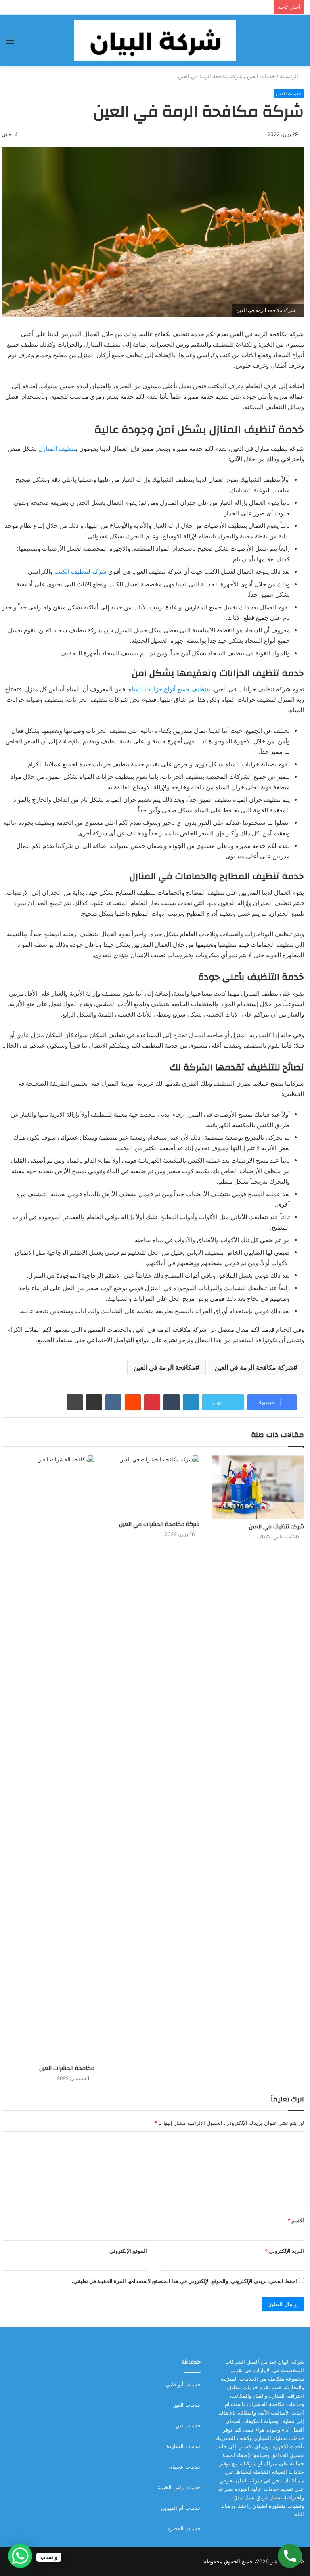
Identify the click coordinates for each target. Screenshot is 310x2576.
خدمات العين (261, 76)
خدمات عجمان (184, 2467)
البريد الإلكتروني (284, 2251)
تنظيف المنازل (57, 449)
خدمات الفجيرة (184, 2528)
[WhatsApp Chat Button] (20, 2556)
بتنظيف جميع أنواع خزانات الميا (171, 689)
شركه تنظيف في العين (276, 1527)
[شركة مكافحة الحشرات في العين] (153, 1486)
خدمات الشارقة (183, 2446)
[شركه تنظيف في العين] (258, 1487)
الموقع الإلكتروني (128, 2251)
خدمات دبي (188, 2425)
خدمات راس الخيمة (179, 2487)
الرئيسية (290, 76)
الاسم (296, 2220)
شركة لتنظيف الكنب (81, 572)
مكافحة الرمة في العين (164, 1367)
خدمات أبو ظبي (183, 2384)
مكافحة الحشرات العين (67, 2068)
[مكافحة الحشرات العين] (48, 1758)
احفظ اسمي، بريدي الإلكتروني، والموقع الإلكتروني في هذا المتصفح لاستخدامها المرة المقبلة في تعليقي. (184, 2281)
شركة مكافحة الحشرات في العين (159, 1524)
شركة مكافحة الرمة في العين (254, 1367)
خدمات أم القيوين (181, 2508)
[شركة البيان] (155, 40)
